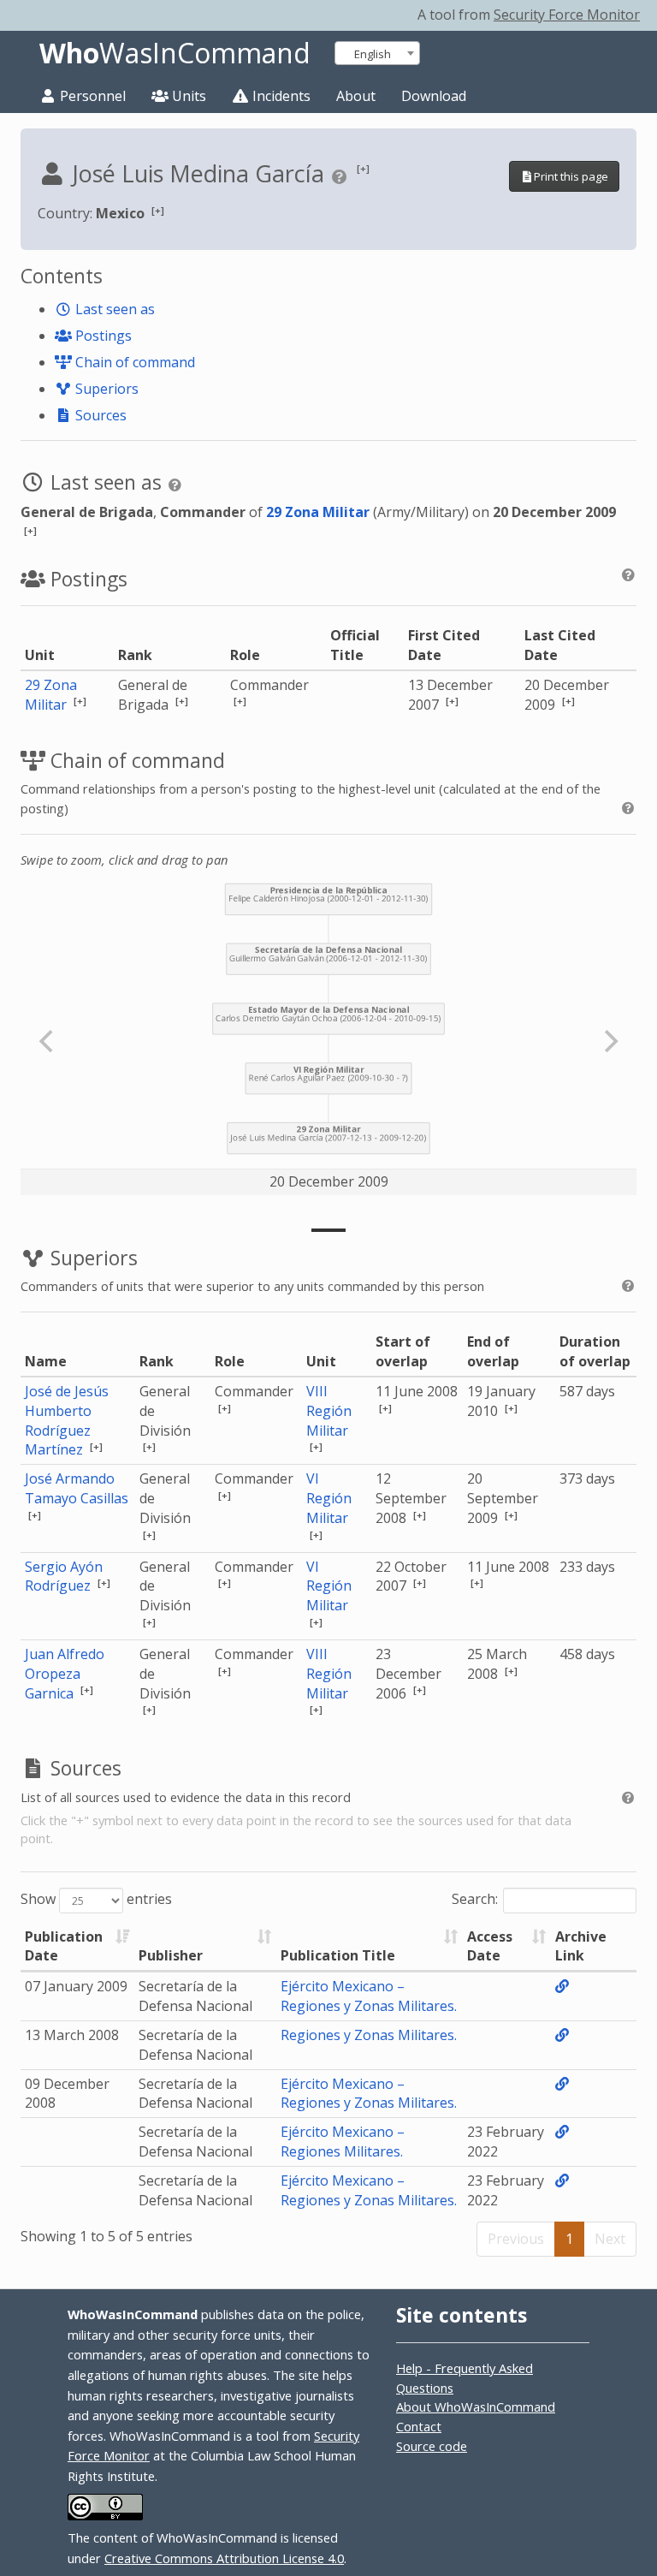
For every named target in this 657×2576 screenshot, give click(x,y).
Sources (99, 415)
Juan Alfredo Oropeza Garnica (65, 1674)
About (356, 96)
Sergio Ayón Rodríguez (64, 1577)
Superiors (105, 389)
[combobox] (377, 53)
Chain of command (133, 362)
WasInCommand (175, 53)
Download (434, 96)
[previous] (48, 1041)
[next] (609, 1041)
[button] (363, 168)
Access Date (490, 1946)
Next (610, 2239)
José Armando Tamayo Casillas (77, 1488)
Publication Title (338, 1955)
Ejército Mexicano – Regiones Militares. (343, 2142)
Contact (419, 2426)
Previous (516, 2239)
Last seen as (113, 309)
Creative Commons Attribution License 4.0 (224, 2558)
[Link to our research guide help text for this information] (342, 176)
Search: (475, 1899)
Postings (102, 336)
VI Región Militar (329, 1498)
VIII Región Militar (329, 1411)
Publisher (171, 1955)
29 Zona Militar (318, 512)
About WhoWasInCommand (476, 2406)
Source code (432, 2446)
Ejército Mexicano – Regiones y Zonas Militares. (369, 1996)
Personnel (91, 96)
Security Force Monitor (567, 15)
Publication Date (64, 1946)
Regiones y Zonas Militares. (369, 2035)
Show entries (96, 1899)
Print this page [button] (571, 176)
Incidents (280, 96)
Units (187, 96)
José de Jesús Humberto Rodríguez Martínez (67, 1421)
